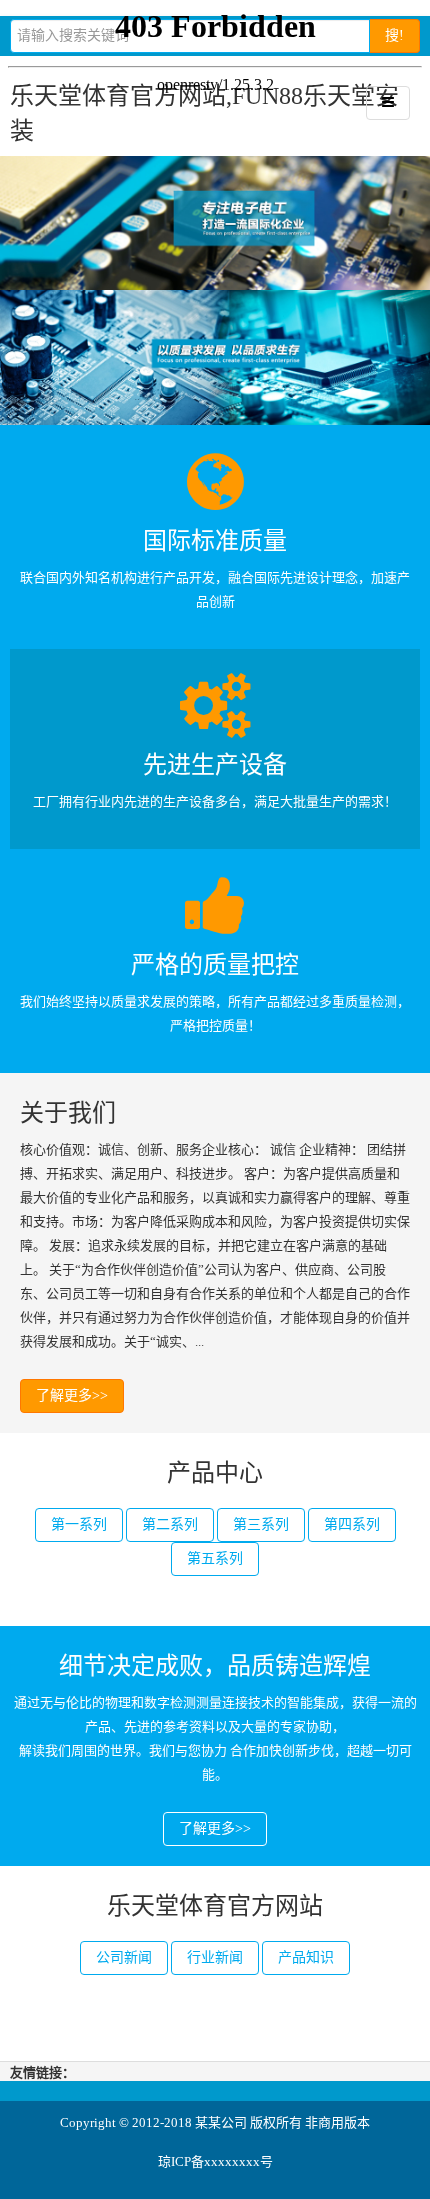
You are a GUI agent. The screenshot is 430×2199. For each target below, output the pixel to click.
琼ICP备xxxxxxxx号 (215, 2161)
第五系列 (215, 1558)
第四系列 (352, 1524)
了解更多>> (72, 1395)
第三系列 (261, 1524)
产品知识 (306, 1957)
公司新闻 (124, 1957)
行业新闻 (215, 1957)
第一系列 (79, 1524)
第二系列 (170, 1524)
